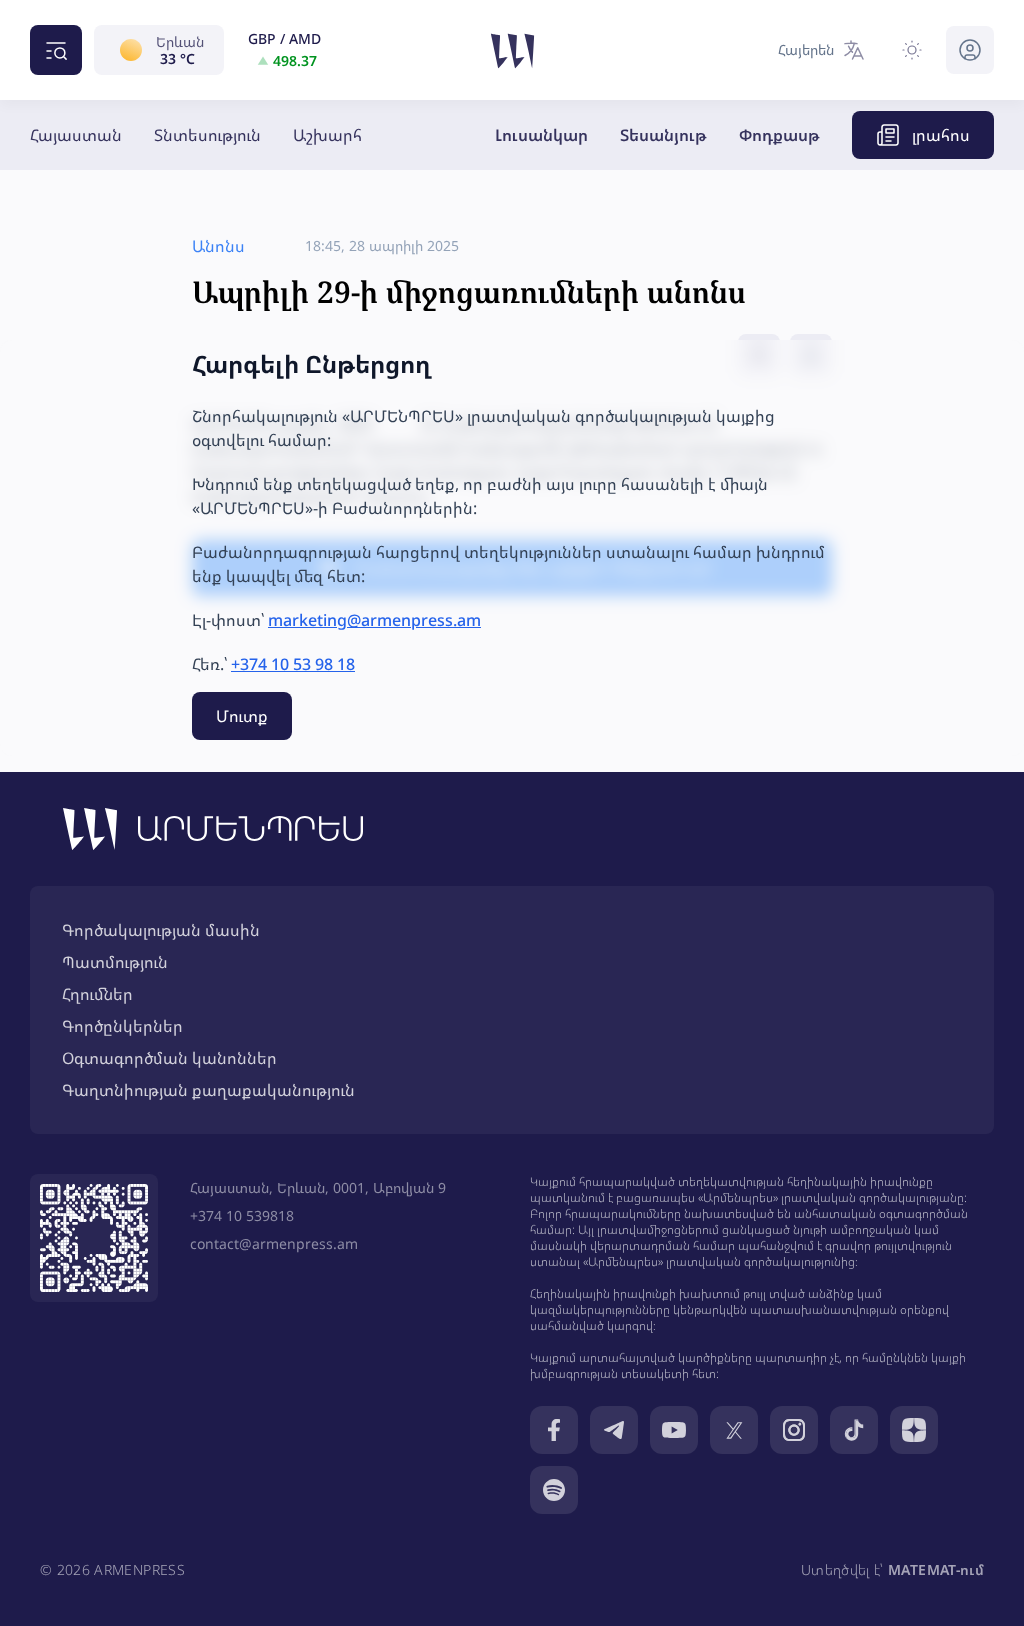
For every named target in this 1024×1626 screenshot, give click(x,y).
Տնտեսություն (207, 135)
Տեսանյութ (663, 135)
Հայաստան (76, 135)
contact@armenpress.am (274, 1243)
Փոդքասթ (779, 135)
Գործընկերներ (122, 1026)
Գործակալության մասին (161, 930)
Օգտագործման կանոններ (169, 1058)
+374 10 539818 (242, 1215)
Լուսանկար (541, 135)
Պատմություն (115, 962)
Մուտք (242, 716)
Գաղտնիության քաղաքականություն (208, 1090)
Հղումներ (97, 994)
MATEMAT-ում (936, 1569)
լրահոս (941, 135)
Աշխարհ (327, 135)
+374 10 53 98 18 (293, 664)
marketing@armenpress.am (374, 620)
